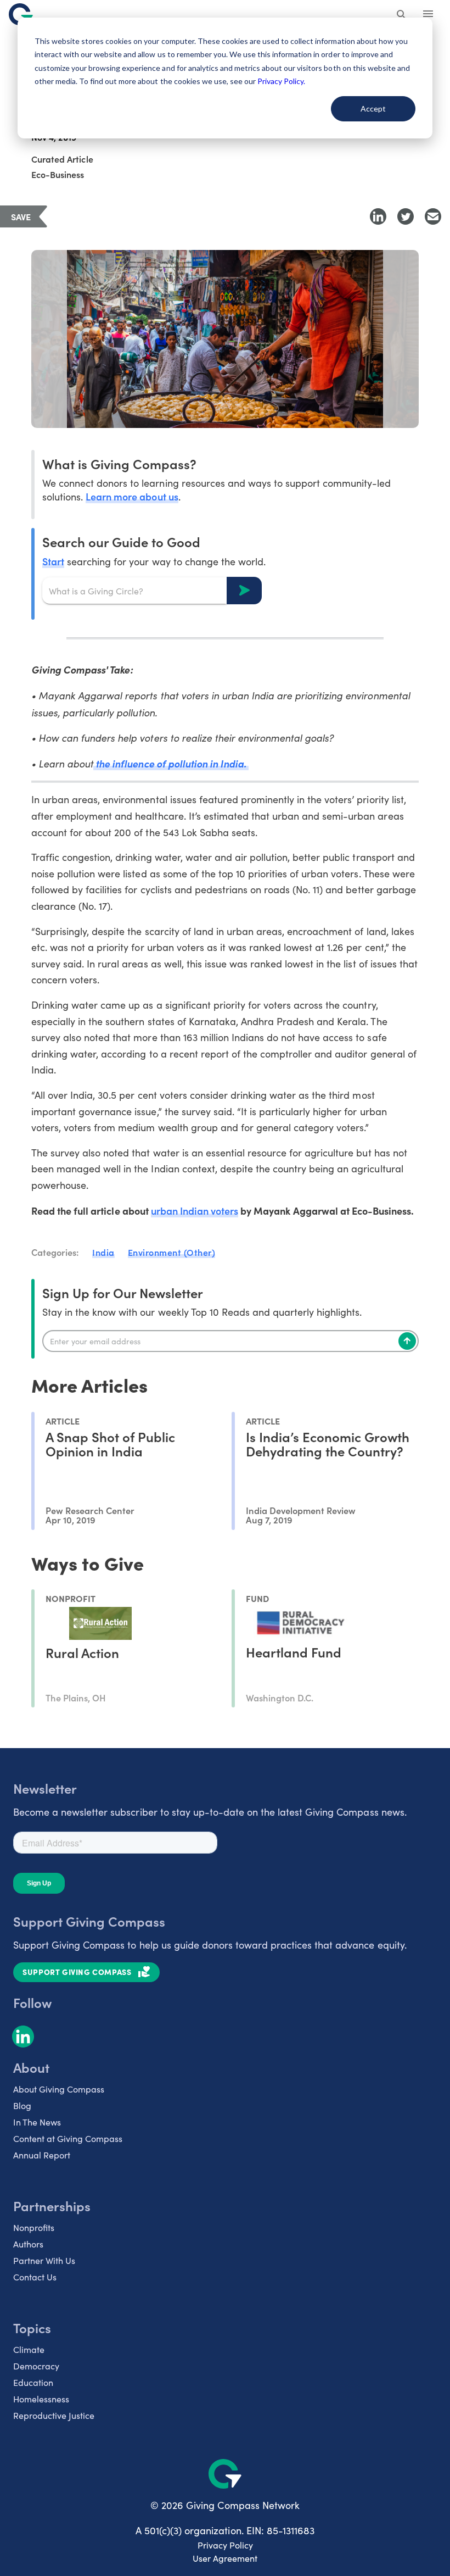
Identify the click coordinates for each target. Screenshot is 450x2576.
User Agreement (225, 2558)
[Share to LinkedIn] (378, 216)
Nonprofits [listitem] (34, 2227)
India (103, 1252)
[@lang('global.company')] (21, 14)
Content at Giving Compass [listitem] (68, 2138)
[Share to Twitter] (406, 216)
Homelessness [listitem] (41, 2399)
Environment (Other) (172, 1252)
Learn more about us (132, 496)
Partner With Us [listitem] (44, 2260)
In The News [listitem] (37, 2122)
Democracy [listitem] (36, 2366)
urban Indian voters (195, 1211)
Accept (373, 109)
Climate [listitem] (29, 2349)
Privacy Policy (225, 2545)
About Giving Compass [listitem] (59, 2089)
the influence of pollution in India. (171, 763)
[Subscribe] (407, 1341)
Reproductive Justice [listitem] (54, 2415)
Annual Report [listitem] (42, 2155)
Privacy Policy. (281, 81)
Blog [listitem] (22, 2105)
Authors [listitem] (28, 2244)
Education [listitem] (33, 2382)
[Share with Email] (433, 216)
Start (53, 561)
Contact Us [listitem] (35, 2277)
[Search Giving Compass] (402, 15)
